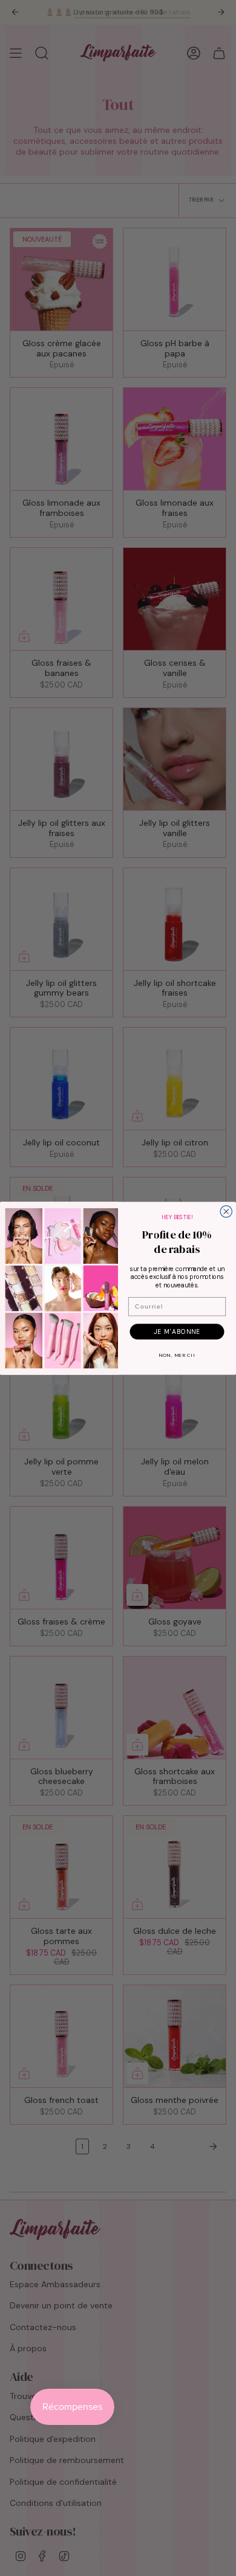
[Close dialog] (226, 1211)
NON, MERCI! (177, 1355)
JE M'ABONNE (177, 1331)
